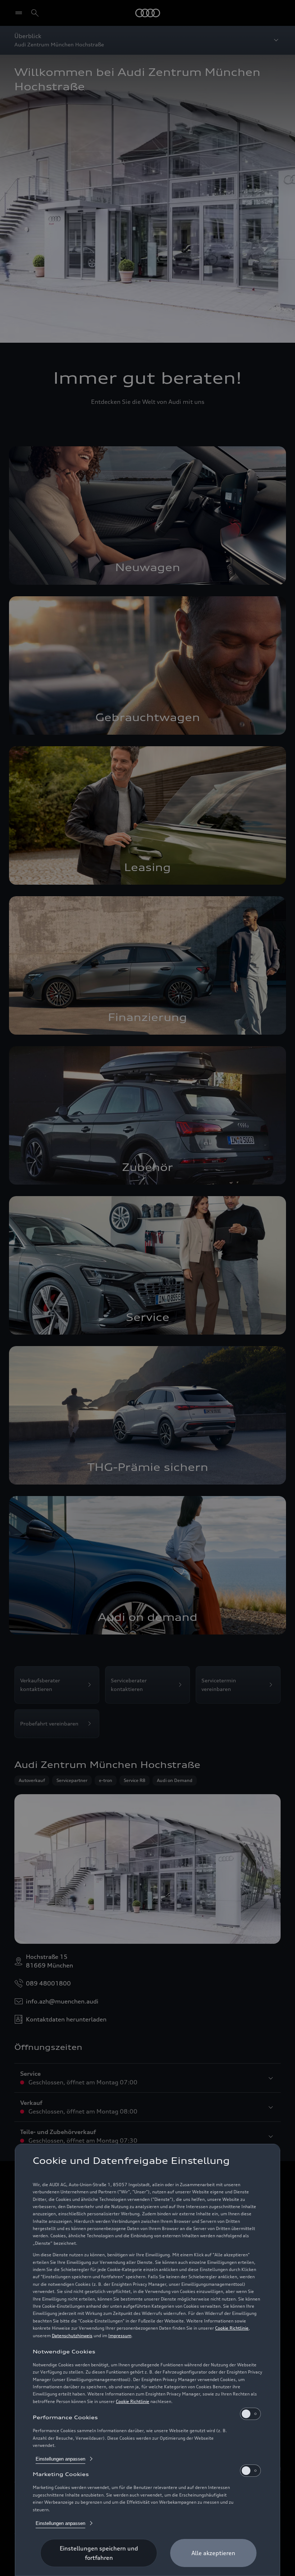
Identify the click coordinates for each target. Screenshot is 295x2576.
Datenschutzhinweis (72, 2336)
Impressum (120, 2336)
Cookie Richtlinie (232, 2328)
